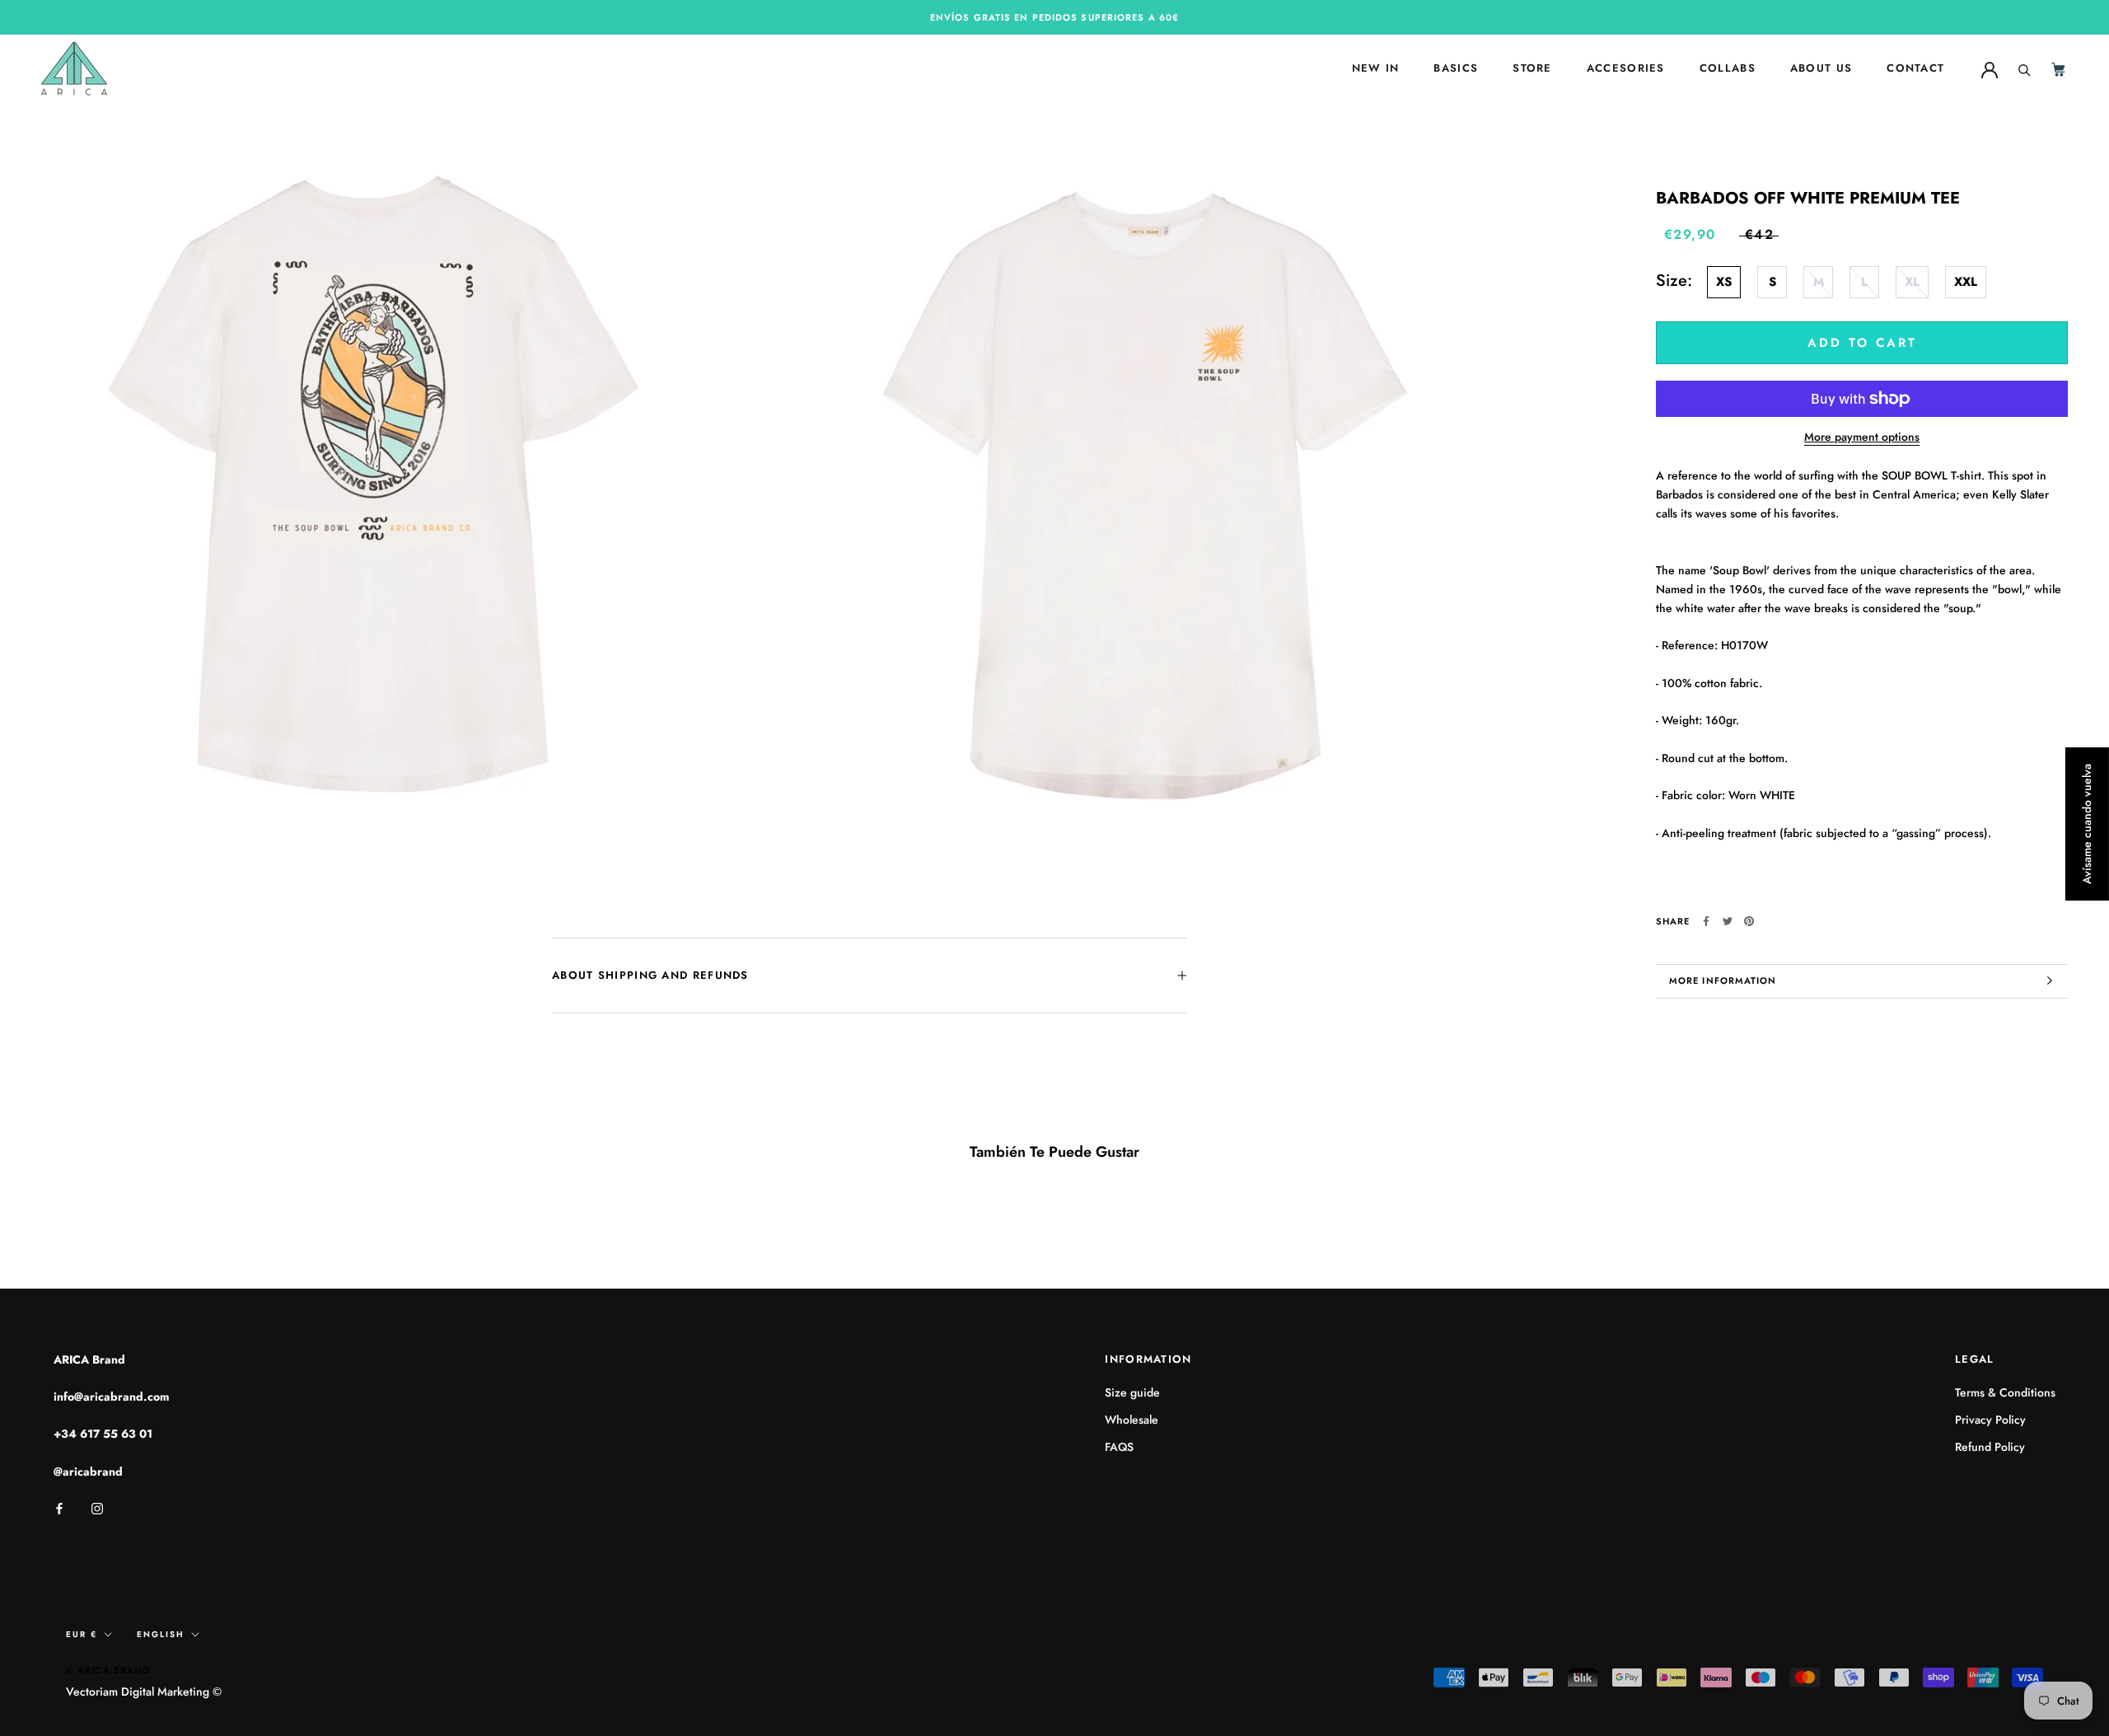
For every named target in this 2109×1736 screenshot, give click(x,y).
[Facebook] (1706, 921)
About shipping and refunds (650, 975)
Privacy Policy (1990, 1420)
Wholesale (1132, 1420)
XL (1912, 282)
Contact (1915, 69)
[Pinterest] (1749, 921)
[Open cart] (2060, 69)
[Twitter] (1728, 921)
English (161, 1634)
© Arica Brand (108, 1670)
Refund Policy (1990, 1447)
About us (1821, 69)
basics (1456, 69)
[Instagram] (97, 1507)
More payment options (1862, 437)
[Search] (2025, 68)
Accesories (1626, 69)
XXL (1966, 282)
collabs (1728, 69)
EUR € (82, 1634)
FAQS (1119, 1447)
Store (1532, 69)
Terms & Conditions (2005, 1392)
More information (1723, 980)
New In (1376, 69)
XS (1724, 282)
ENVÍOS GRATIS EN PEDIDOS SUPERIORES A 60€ (1054, 17)
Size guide (1132, 1392)
